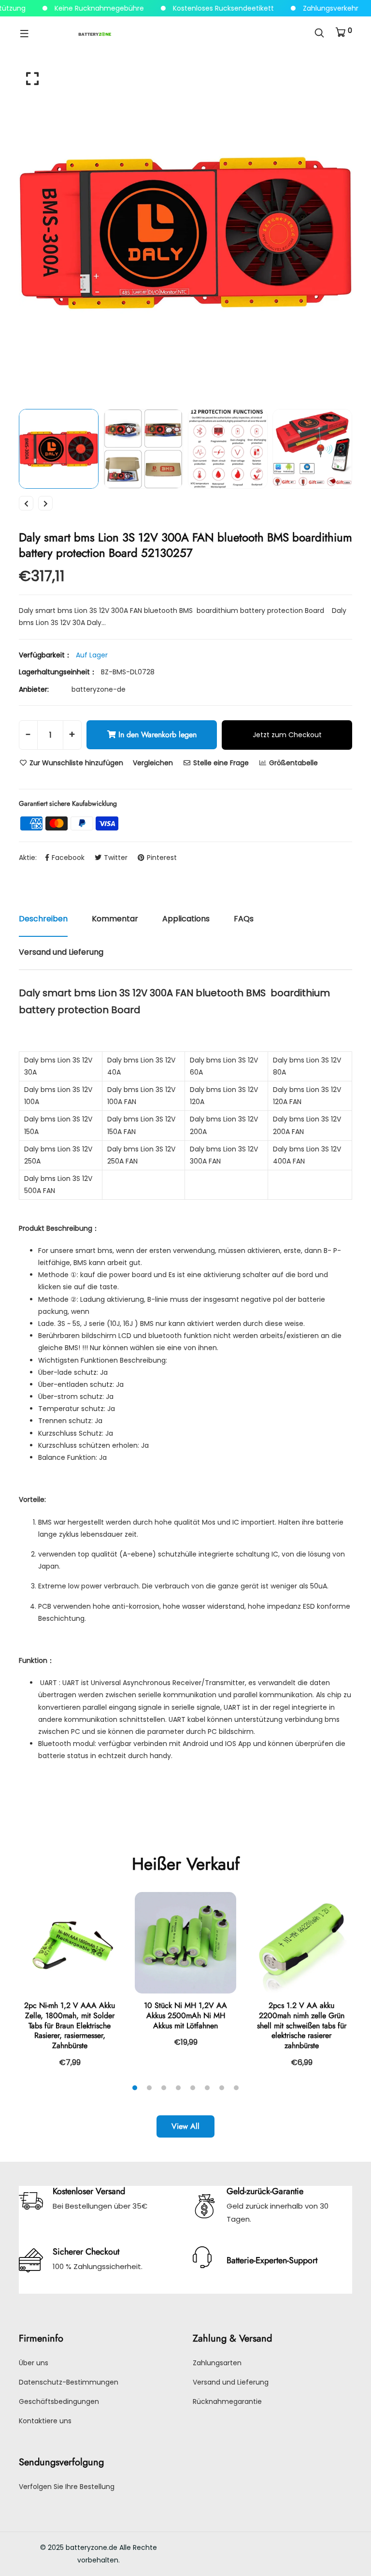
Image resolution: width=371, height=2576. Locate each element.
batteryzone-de (99, 689)
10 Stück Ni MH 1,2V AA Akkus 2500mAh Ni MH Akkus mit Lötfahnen (185, 2016)
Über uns (34, 2363)
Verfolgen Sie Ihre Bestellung (67, 2487)
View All (185, 2126)
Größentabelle (293, 763)
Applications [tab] (186, 919)
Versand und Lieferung (231, 2382)
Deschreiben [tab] (43, 919)
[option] (185, 233)
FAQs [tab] (244, 919)
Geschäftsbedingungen (59, 2401)
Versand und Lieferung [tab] (61, 952)
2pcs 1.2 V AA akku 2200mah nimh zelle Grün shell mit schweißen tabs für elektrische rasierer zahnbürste (302, 2025)
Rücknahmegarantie (227, 2401)
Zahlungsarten (217, 2363)
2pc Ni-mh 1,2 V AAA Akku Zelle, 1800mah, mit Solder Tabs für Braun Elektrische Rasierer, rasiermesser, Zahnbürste (70, 2025)
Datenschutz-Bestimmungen (69, 2382)
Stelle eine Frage (220, 763)
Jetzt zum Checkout (287, 735)
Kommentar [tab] (115, 919)
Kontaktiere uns (45, 2421)
